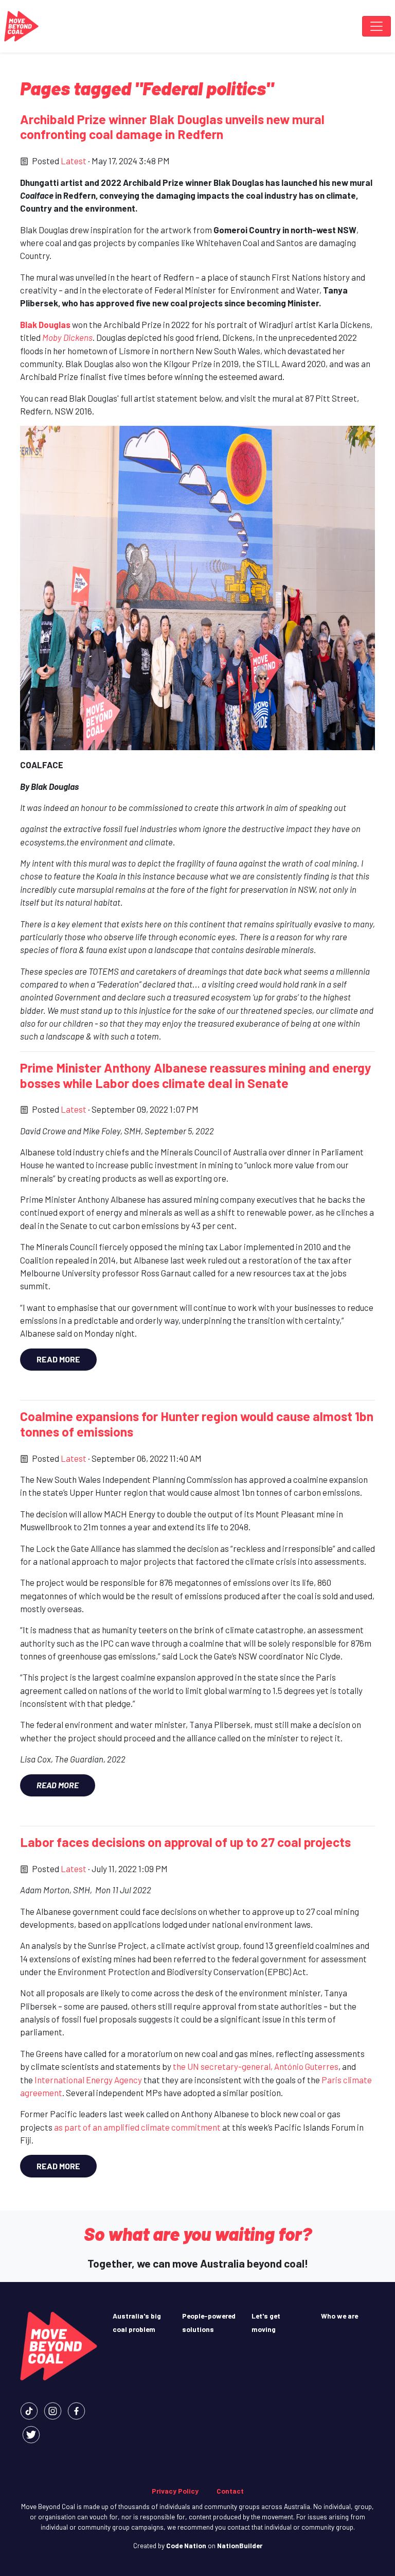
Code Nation (186, 2545)
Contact (230, 2491)
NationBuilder (240, 2545)
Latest (74, 161)
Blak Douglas (45, 324)
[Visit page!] (29, 2410)
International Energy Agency (88, 2080)
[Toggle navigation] (376, 26)
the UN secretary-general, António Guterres (256, 2066)
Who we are (339, 2316)
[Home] (21, 26)
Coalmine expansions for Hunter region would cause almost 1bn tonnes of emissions (197, 1424)
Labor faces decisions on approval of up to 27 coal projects (185, 1842)
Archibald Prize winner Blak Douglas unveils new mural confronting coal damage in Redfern (172, 127)
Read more (58, 1359)
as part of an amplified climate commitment (137, 2127)
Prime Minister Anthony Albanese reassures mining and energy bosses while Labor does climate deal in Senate (196, 1075)
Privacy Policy (175, 2491)
